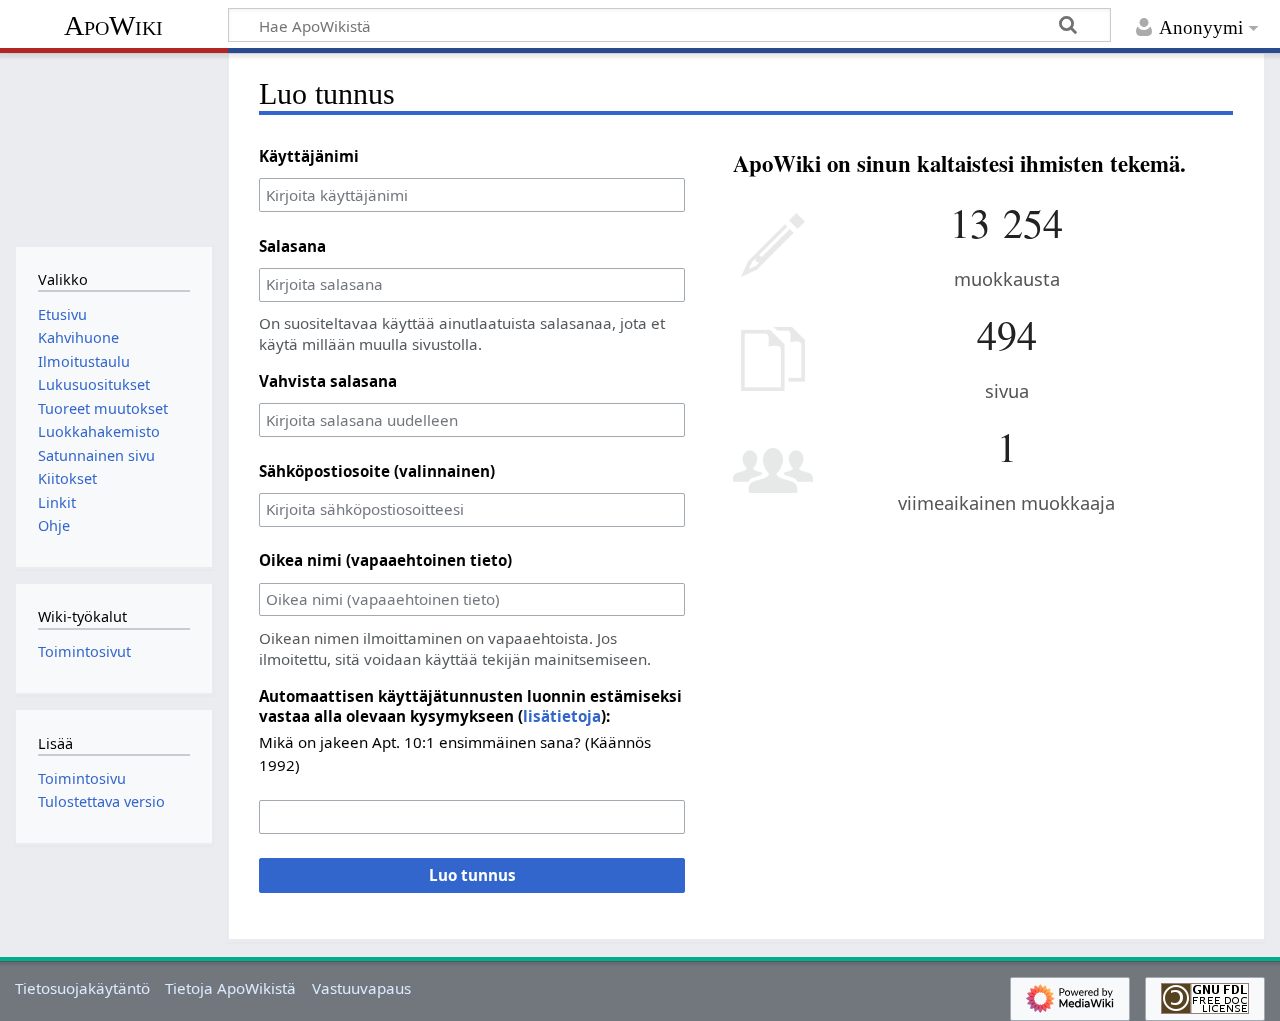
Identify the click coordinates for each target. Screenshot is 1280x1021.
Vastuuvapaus (361, 988)
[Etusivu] (113, 147)
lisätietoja (562, 716)
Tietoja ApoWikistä (230, 988)
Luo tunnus (472, 875)
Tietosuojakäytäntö (82, 988)
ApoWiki (113, 25)
